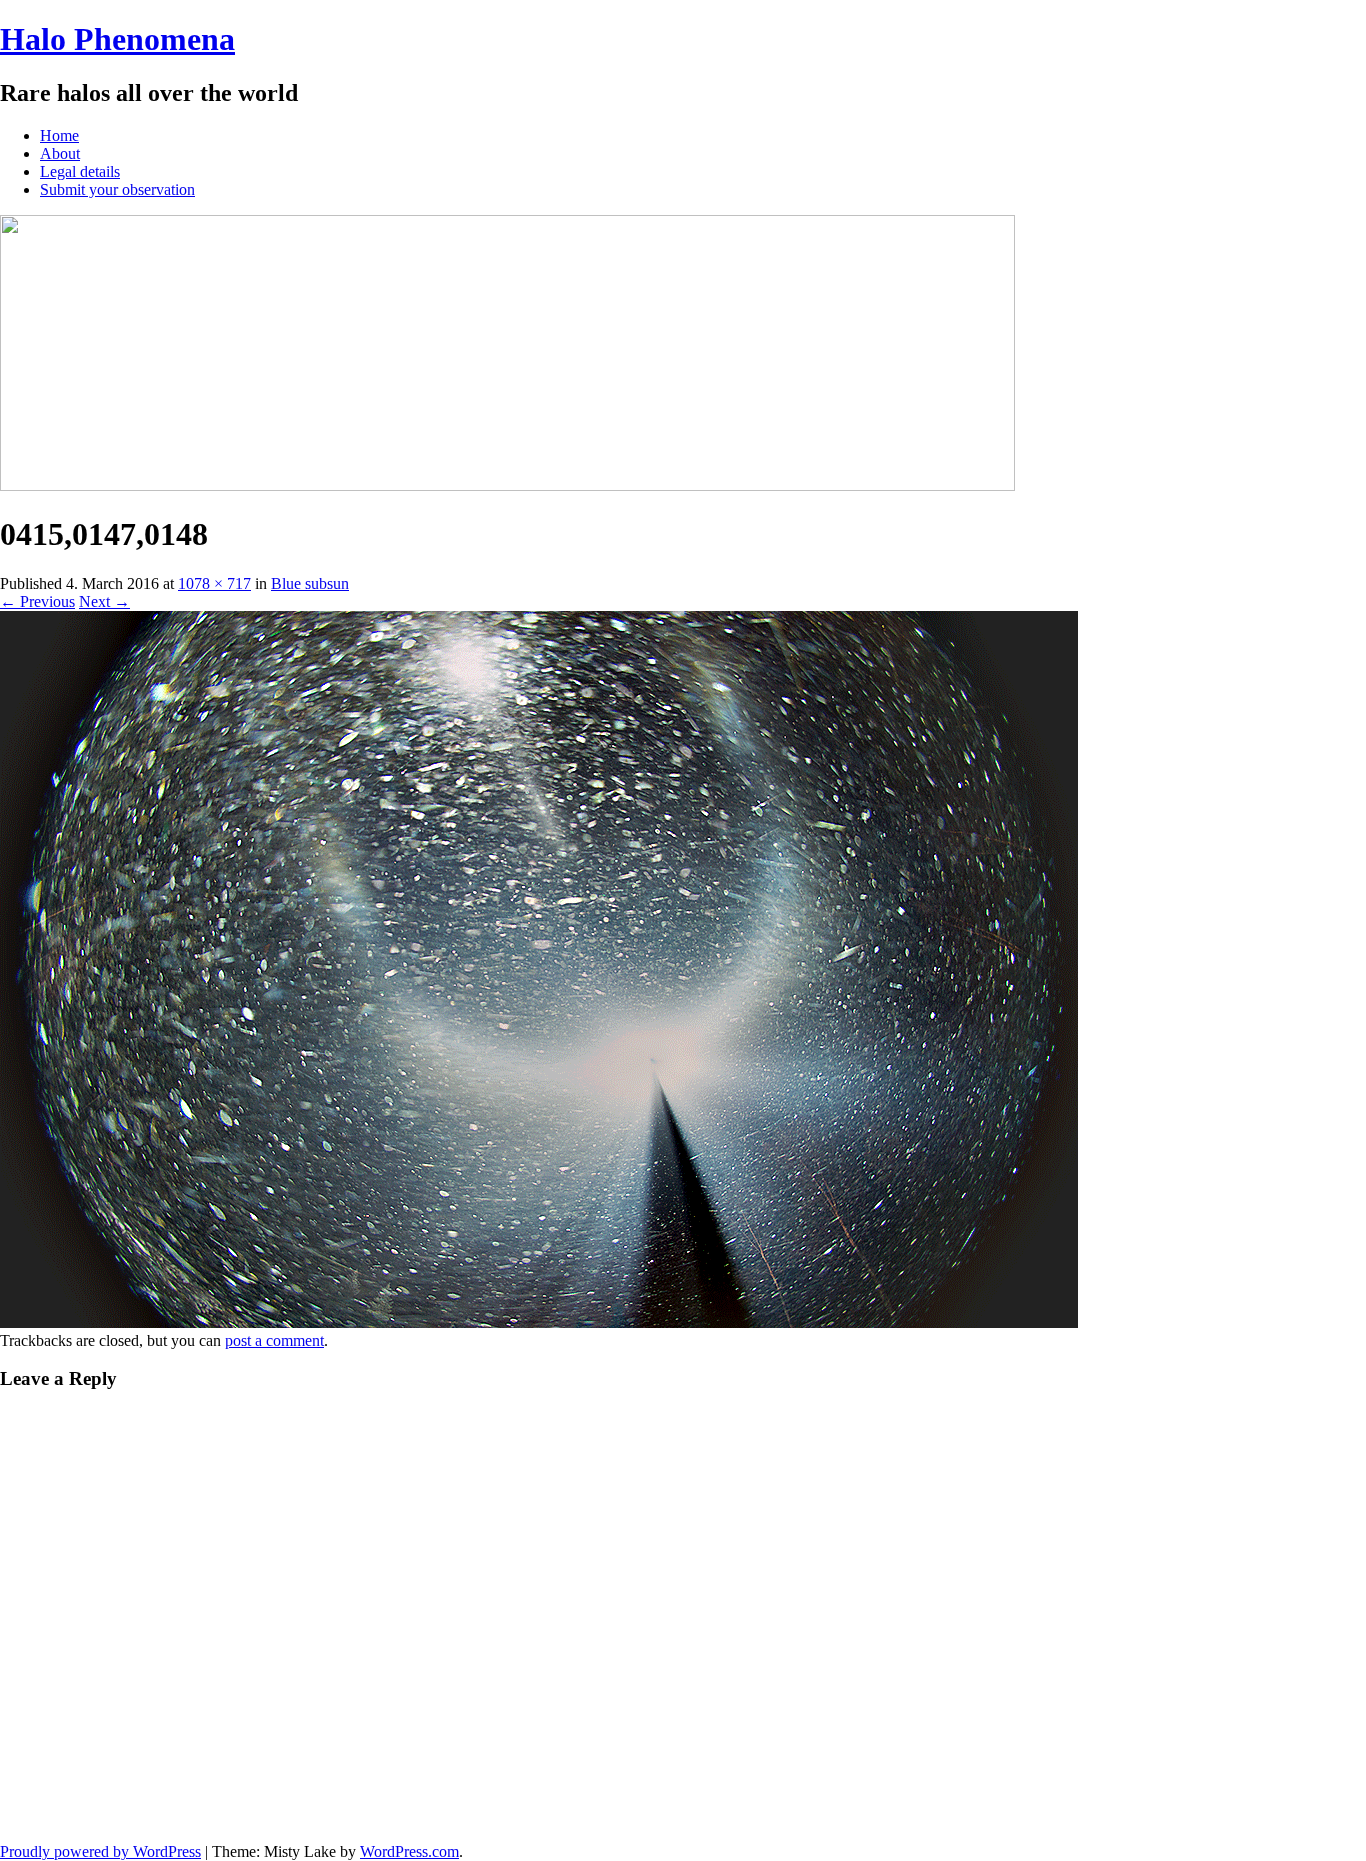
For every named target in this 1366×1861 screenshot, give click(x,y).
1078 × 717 (214, 583)
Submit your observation (117, 189)
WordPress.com (409, 1851)
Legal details (80, 171)
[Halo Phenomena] (507, 485)
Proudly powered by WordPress (100, 1851)
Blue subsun (310, 583)
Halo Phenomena (117, 39)
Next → (104, 601)
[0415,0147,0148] (539, 1322)
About (60, 153)
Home (59, 135)
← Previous (37, 601)
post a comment (274, 1340)
